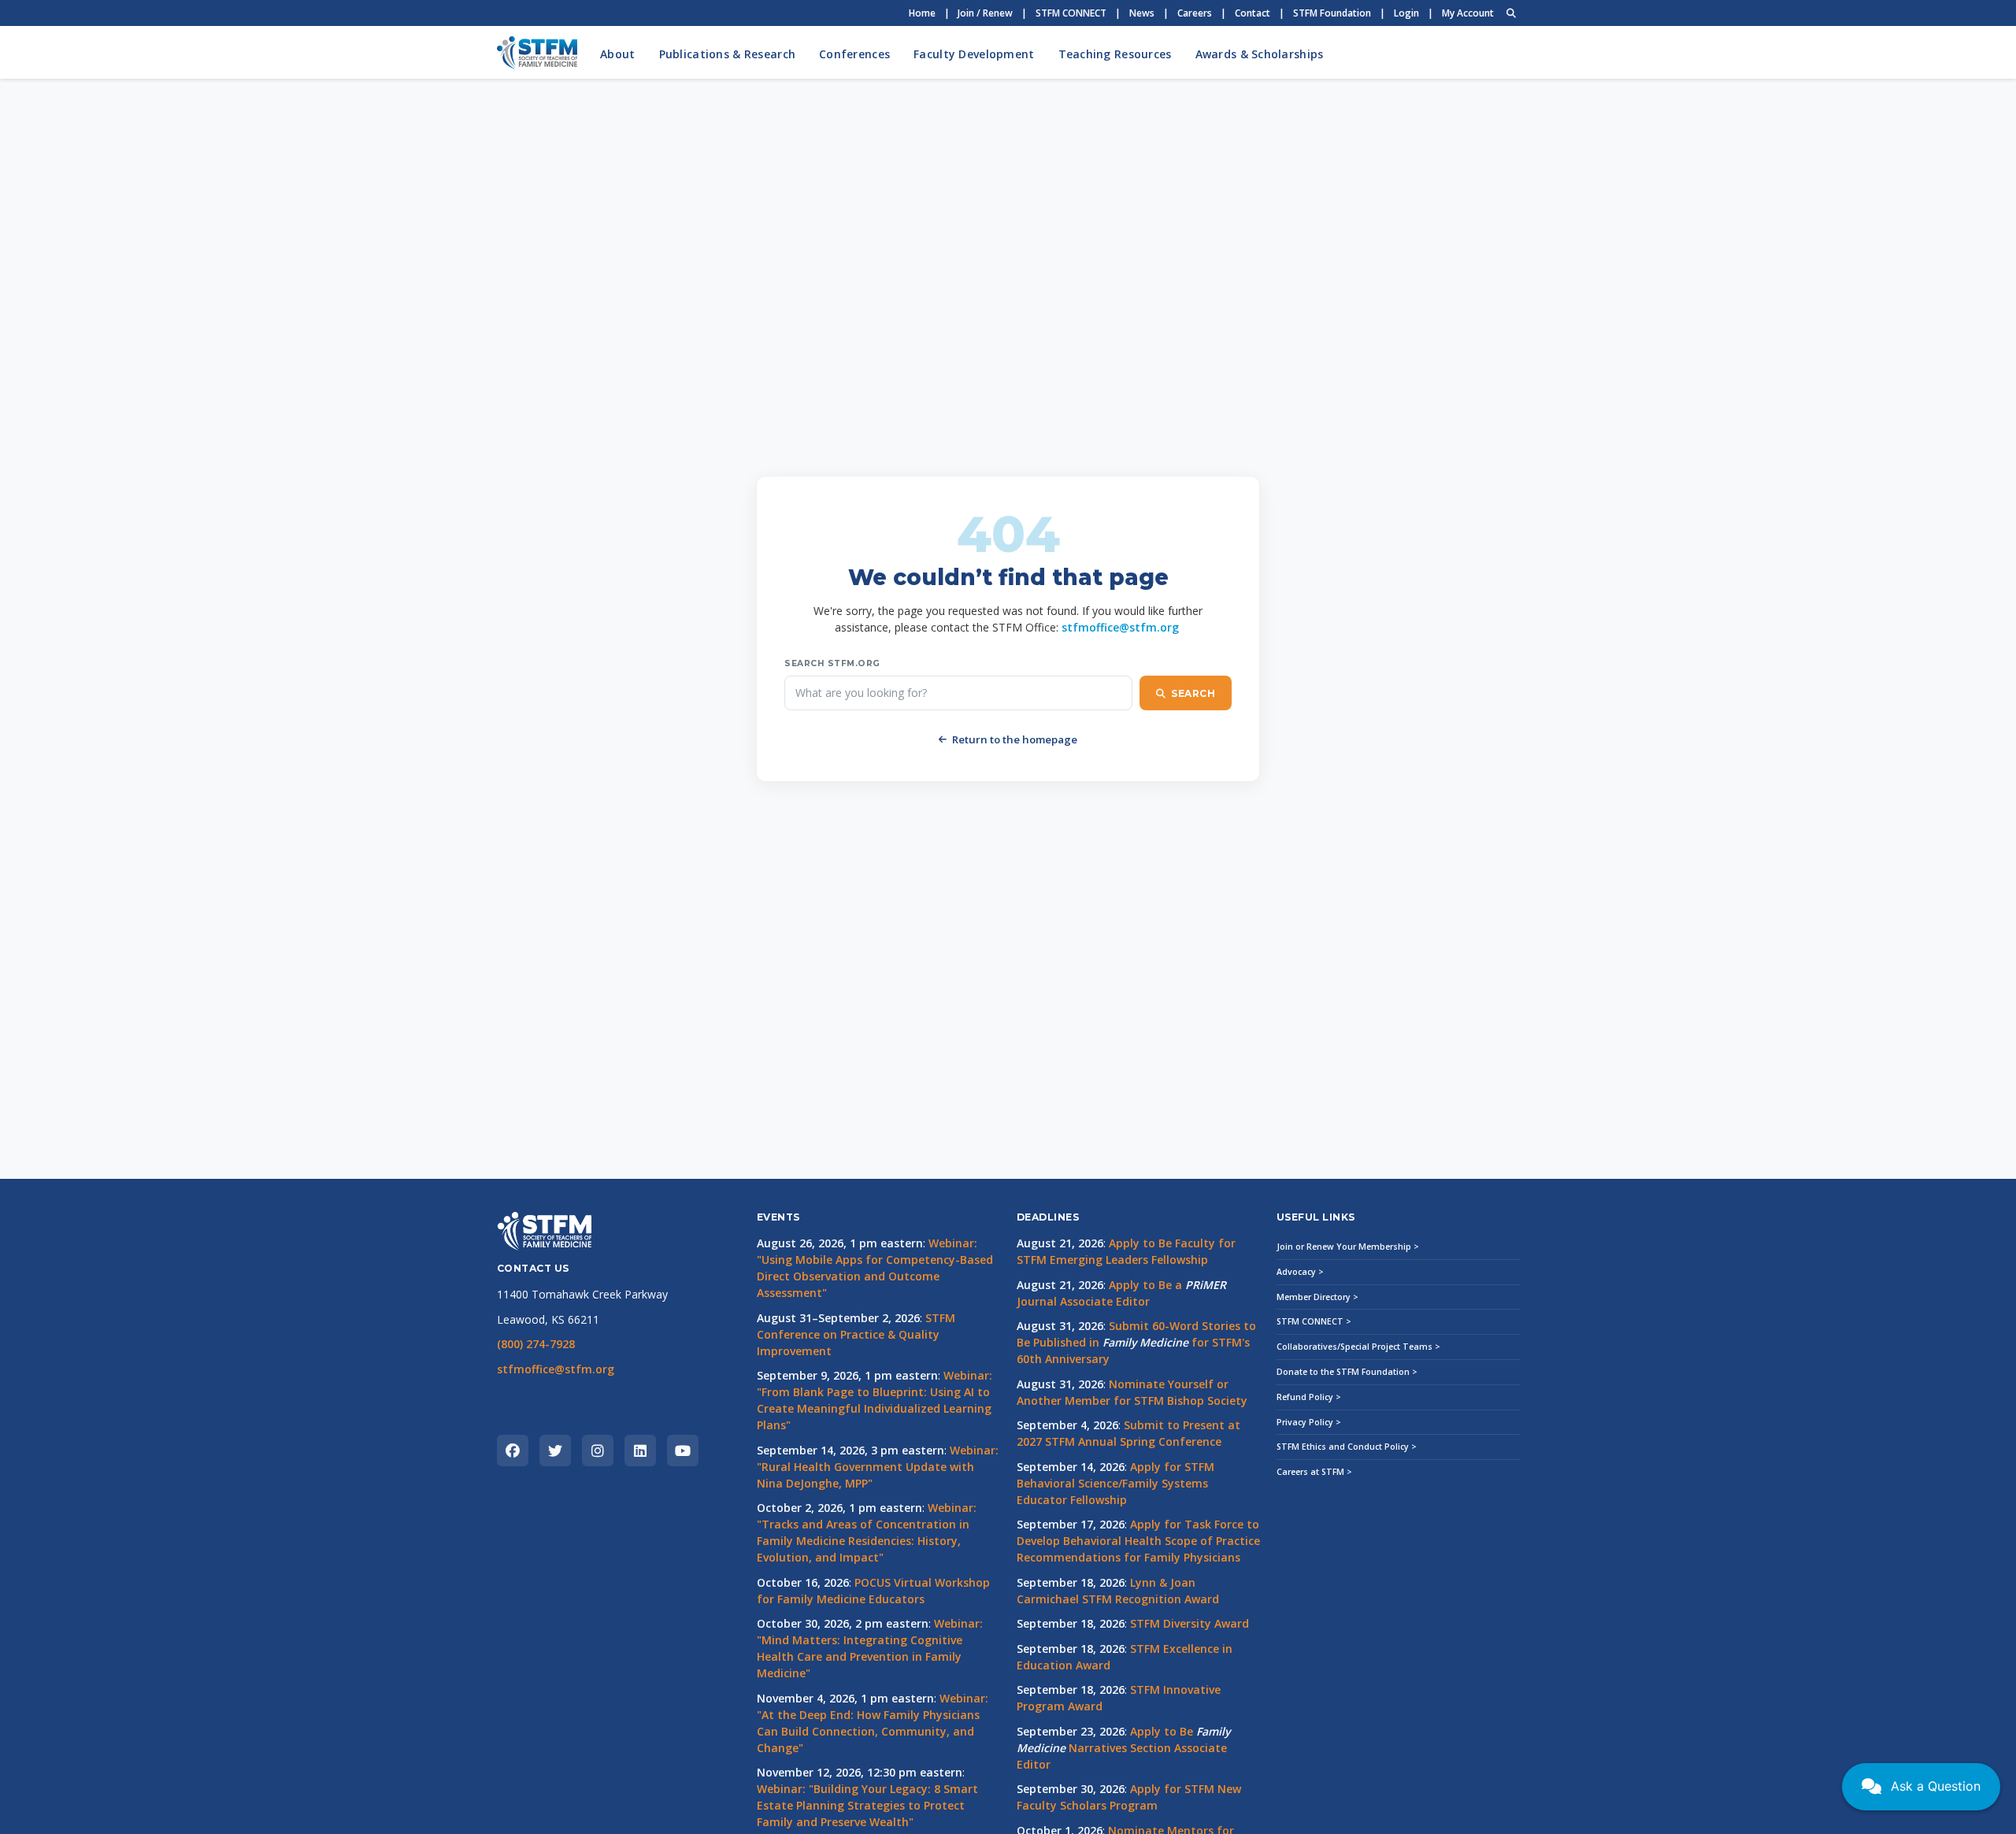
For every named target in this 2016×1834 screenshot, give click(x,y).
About (617, 54)
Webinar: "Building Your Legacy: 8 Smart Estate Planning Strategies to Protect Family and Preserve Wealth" (867, 1805)
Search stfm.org (832, 663)
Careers (1195, 13)
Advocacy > (1300, 1272)
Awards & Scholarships (1260, 54)
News (1142, 13)
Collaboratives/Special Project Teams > (1358, 1347)
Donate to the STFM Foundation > (1347, 1372)
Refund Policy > (1309, 1397)
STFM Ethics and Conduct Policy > (1347, 1447)
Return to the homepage (1015, 739)
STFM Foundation (1332, 13)
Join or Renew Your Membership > (1348, 1247)
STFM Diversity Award (1190, 1623)
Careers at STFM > (1314, 1472)
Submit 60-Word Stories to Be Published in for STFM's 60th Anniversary (1136, 1342)
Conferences (854, 54)
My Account (1468, 13)
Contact (1253, 13)
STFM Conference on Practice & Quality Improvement (856, 1334)
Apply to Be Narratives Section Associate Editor (1123, 1748)
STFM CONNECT (1071, 13)
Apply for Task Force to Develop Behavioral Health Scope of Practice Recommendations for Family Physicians (1138, 1541)
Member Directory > (1317, 1297)
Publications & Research (727, 54)
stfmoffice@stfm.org (1120, 627)
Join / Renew (985, 13)
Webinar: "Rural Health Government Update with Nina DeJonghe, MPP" (878, 1467)
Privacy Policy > (1309, 1422)
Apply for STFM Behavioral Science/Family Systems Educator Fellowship (1115, 1483)
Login (1406, 13)
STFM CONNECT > (1314, 1321)
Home (922, 13)
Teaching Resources (1115, 54)
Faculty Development (974, 54)
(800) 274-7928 (536, 1344)
